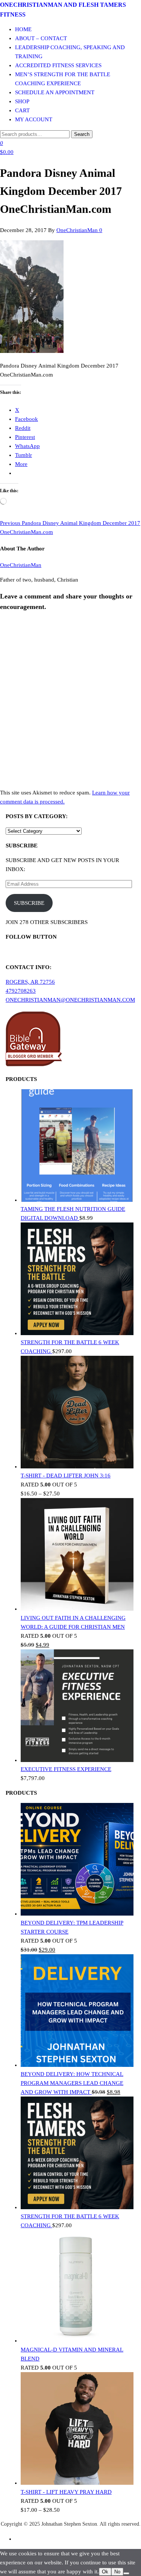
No (117, 2572)
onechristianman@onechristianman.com (70, 1000)
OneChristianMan (78, 230)
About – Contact (41, 38)
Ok (105, 2572)
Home (23, 29)
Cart (22, 110)
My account (34, 119)
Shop (22, 101)
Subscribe (29, 903)
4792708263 (21, 991)
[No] (126, 2573)
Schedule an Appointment (55, 92)
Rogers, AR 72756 (30, 982)
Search (82, 134)
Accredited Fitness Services (58, 65)
